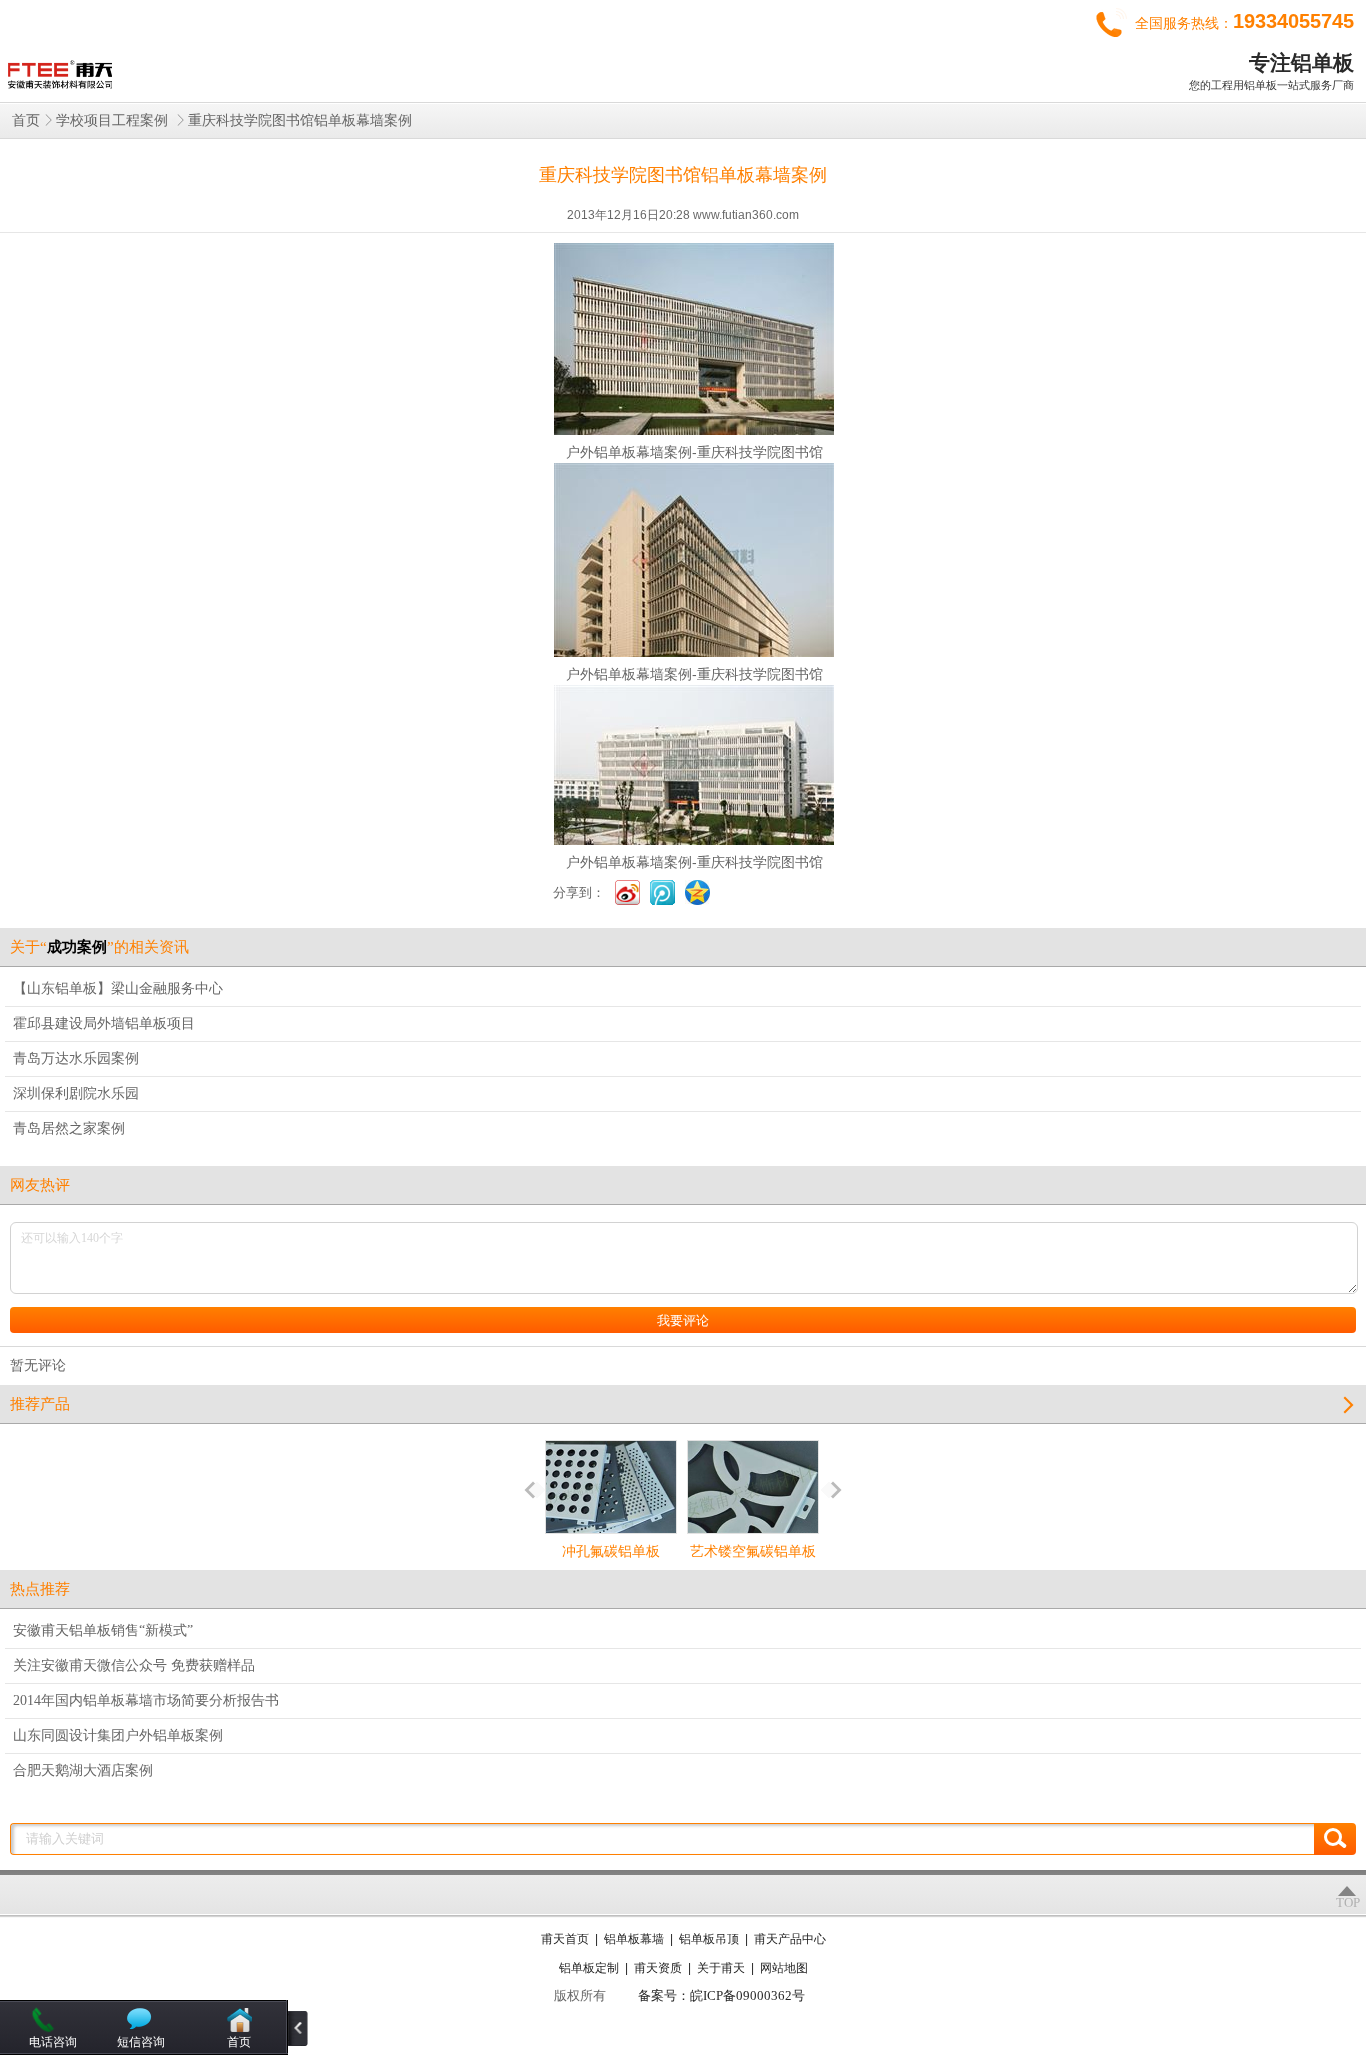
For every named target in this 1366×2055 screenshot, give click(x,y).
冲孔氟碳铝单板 (611, 1551)
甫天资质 (658, 1968)
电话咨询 (53, 2042)
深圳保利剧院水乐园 (76, 1093)
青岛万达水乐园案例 (76, 1058)
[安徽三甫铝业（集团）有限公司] (57, 69)
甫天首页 (565, 1939)
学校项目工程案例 (114, 120)
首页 (26, 120)
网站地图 (784, 1968)
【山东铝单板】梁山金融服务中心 (118, 988)
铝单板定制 (589, 1968)
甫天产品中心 (790, 1939)
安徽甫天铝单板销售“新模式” (103, 1630)
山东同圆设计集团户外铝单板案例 (118, 1735)
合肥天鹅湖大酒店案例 (83, 1770)
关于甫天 (721, 1968)
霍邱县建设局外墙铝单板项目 (104, 1023)
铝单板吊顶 (709, 1939)
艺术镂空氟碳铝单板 (753, 1551)
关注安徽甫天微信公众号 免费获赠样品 (134, 1665)
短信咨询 (141, 2042)
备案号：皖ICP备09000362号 (721, 1995)
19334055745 (1293, 21)
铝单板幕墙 (634, 1939)
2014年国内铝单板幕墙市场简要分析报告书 (146, 1700)
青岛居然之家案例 (69, 1128)
